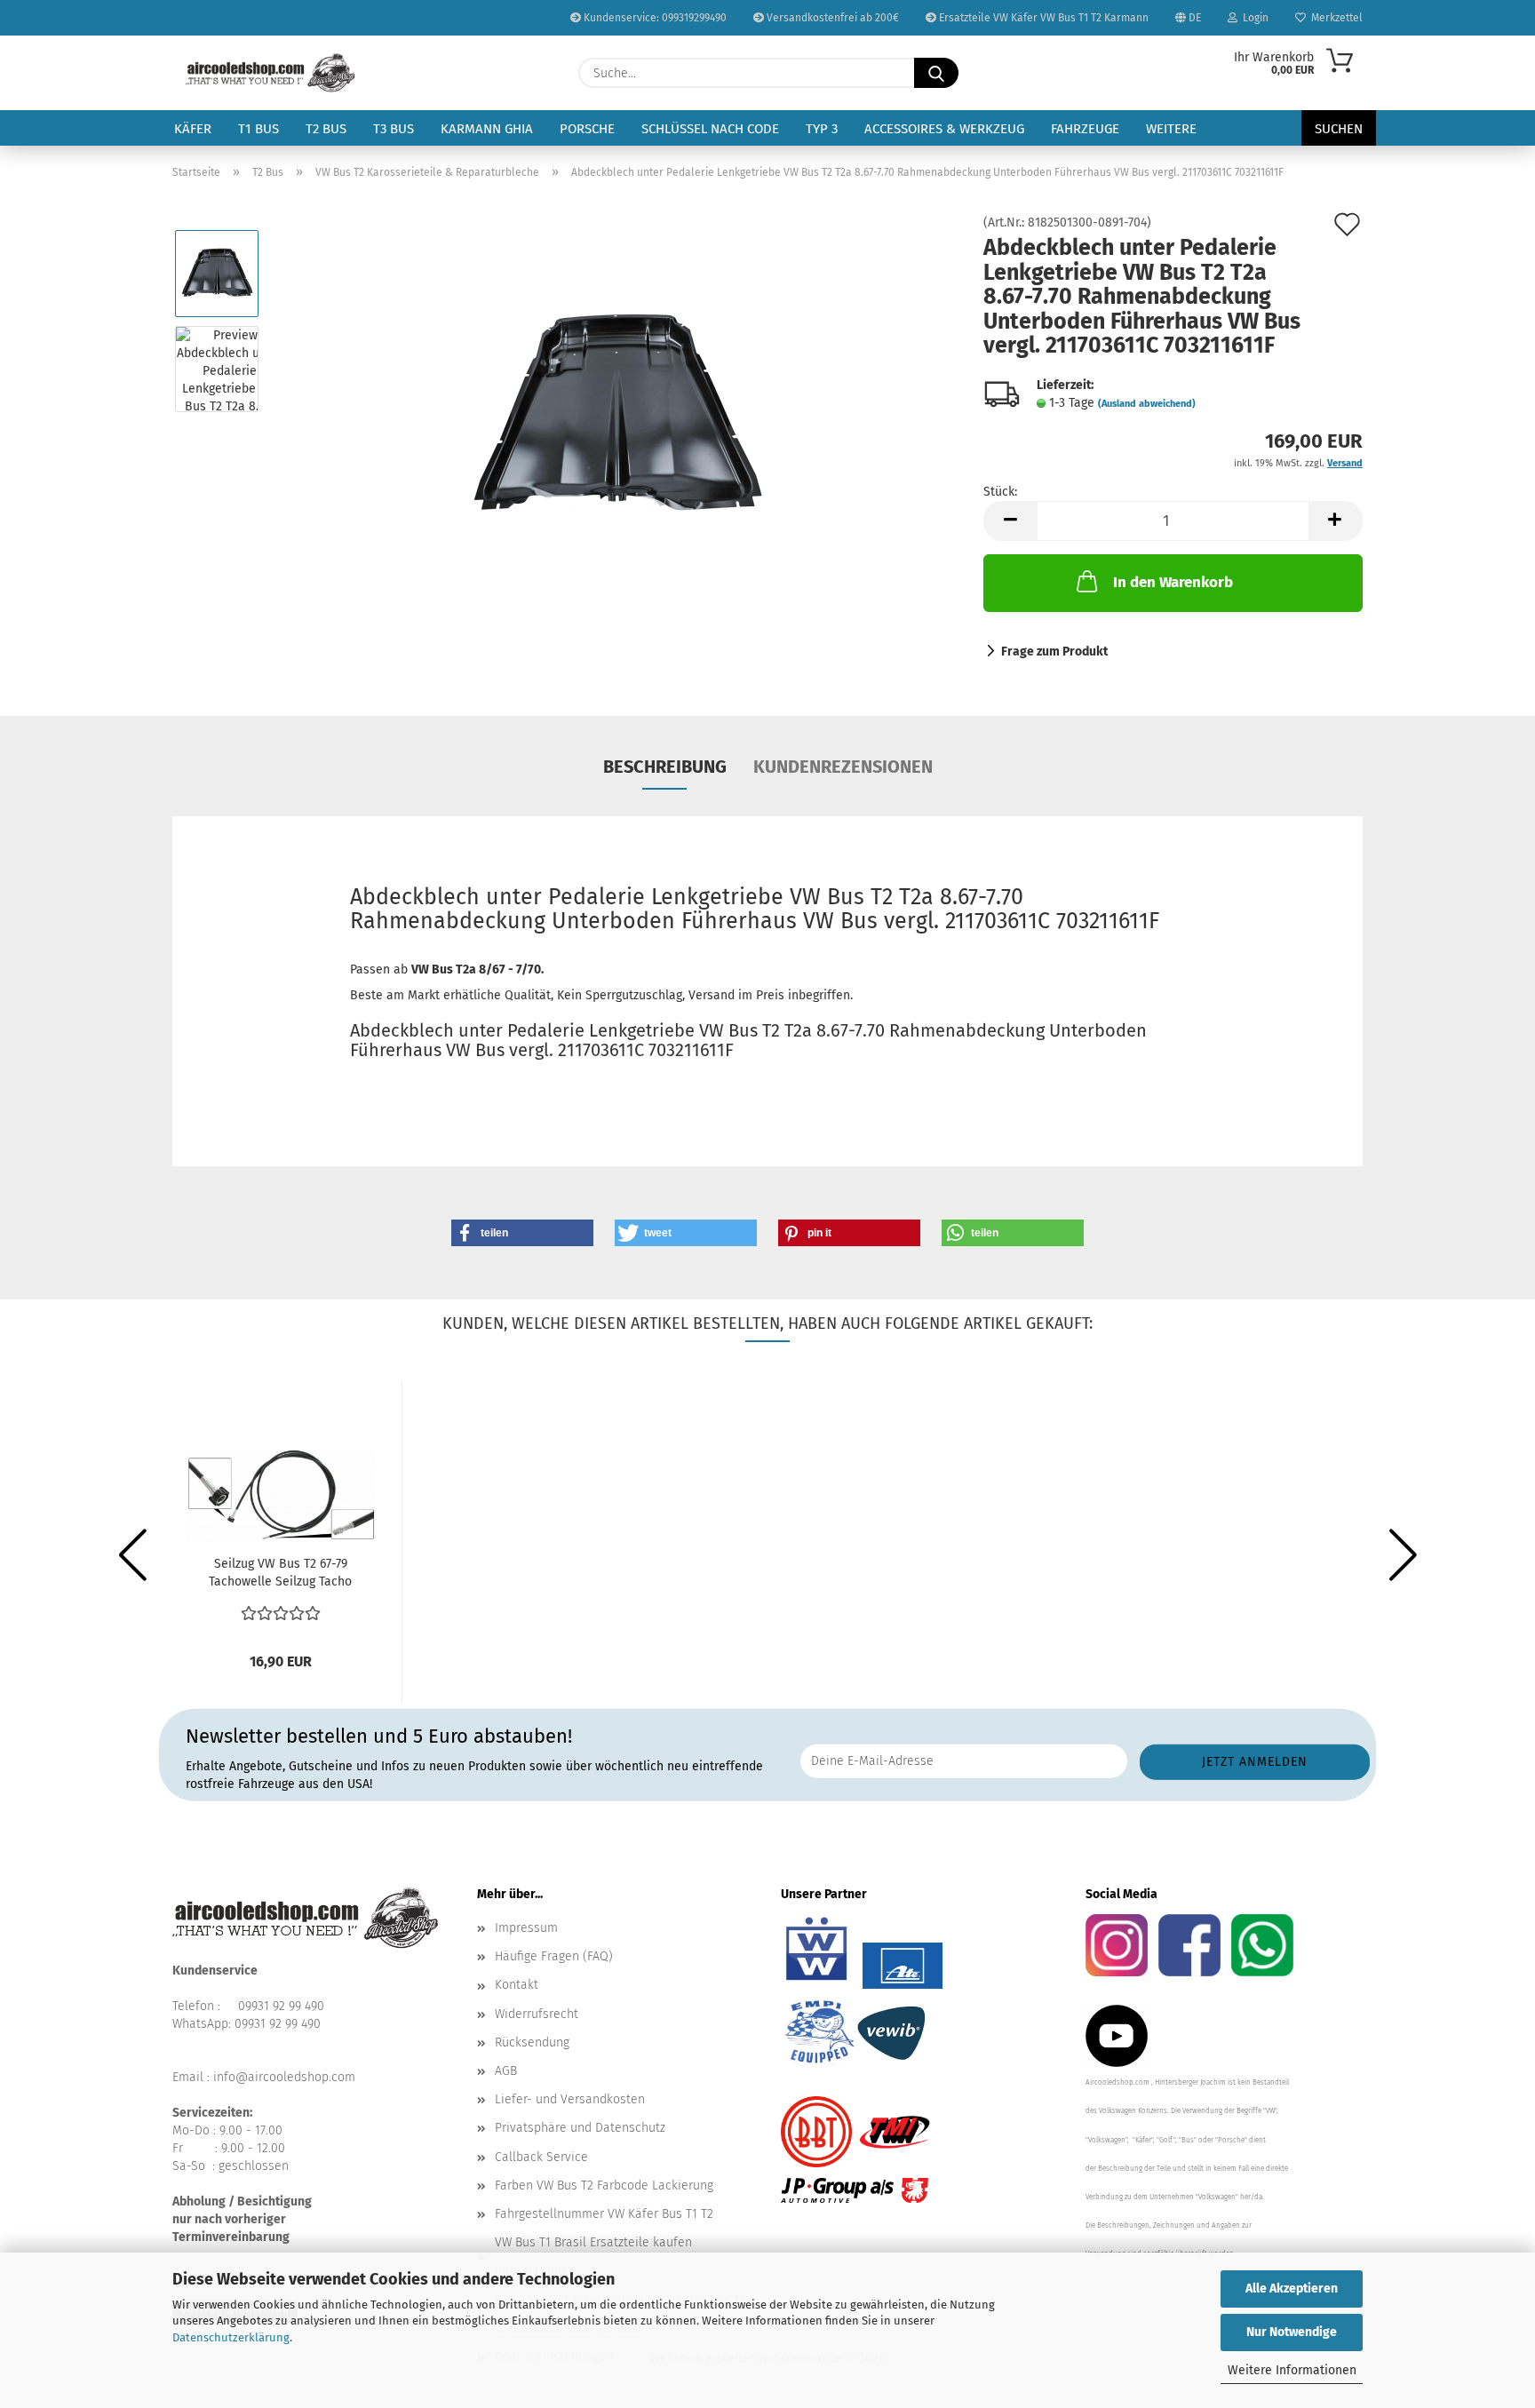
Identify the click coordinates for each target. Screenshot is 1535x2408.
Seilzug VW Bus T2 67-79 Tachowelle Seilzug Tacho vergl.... (280, 1574)
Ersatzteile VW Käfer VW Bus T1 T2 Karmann (1042, 18)
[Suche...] (936, 73)
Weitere (1171, 129)
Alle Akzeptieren (1292, 2289)
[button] (1010, 521)
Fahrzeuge (1085, 129)
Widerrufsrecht (537, 2014)
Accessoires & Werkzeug (944, 129)
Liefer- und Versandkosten (570, 2099)
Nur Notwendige (1292, 2332)
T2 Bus (326, 129)
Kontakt (517, 1985)
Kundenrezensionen (843, 767)
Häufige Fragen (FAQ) (554, 1956)
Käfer (193, 129)
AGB (506, 2071)
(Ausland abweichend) (1147, 404)
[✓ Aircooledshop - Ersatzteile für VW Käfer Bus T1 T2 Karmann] (270, 73)
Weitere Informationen (1292, 2370)
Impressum (526, 1928)
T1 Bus (258, 129)
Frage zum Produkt (1054, 652)
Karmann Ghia (487, 129)
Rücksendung (532, 2042)
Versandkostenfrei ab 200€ (831, 18)
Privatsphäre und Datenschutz (580, 2128)
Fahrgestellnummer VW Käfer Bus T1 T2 (604, 2214)
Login (1253, 18)
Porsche (587, 129)
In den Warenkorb (1173, 582)
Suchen (1339, 129)
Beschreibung (665, 767)
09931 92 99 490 (281, 2006)
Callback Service (541, 2157)
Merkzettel (1334, 18)
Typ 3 (822, 129)
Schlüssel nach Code (710, 129)
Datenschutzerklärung (231, 2337)
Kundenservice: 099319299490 (654, 18)
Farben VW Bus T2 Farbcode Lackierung (604, 2185)
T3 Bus (394, 129)
